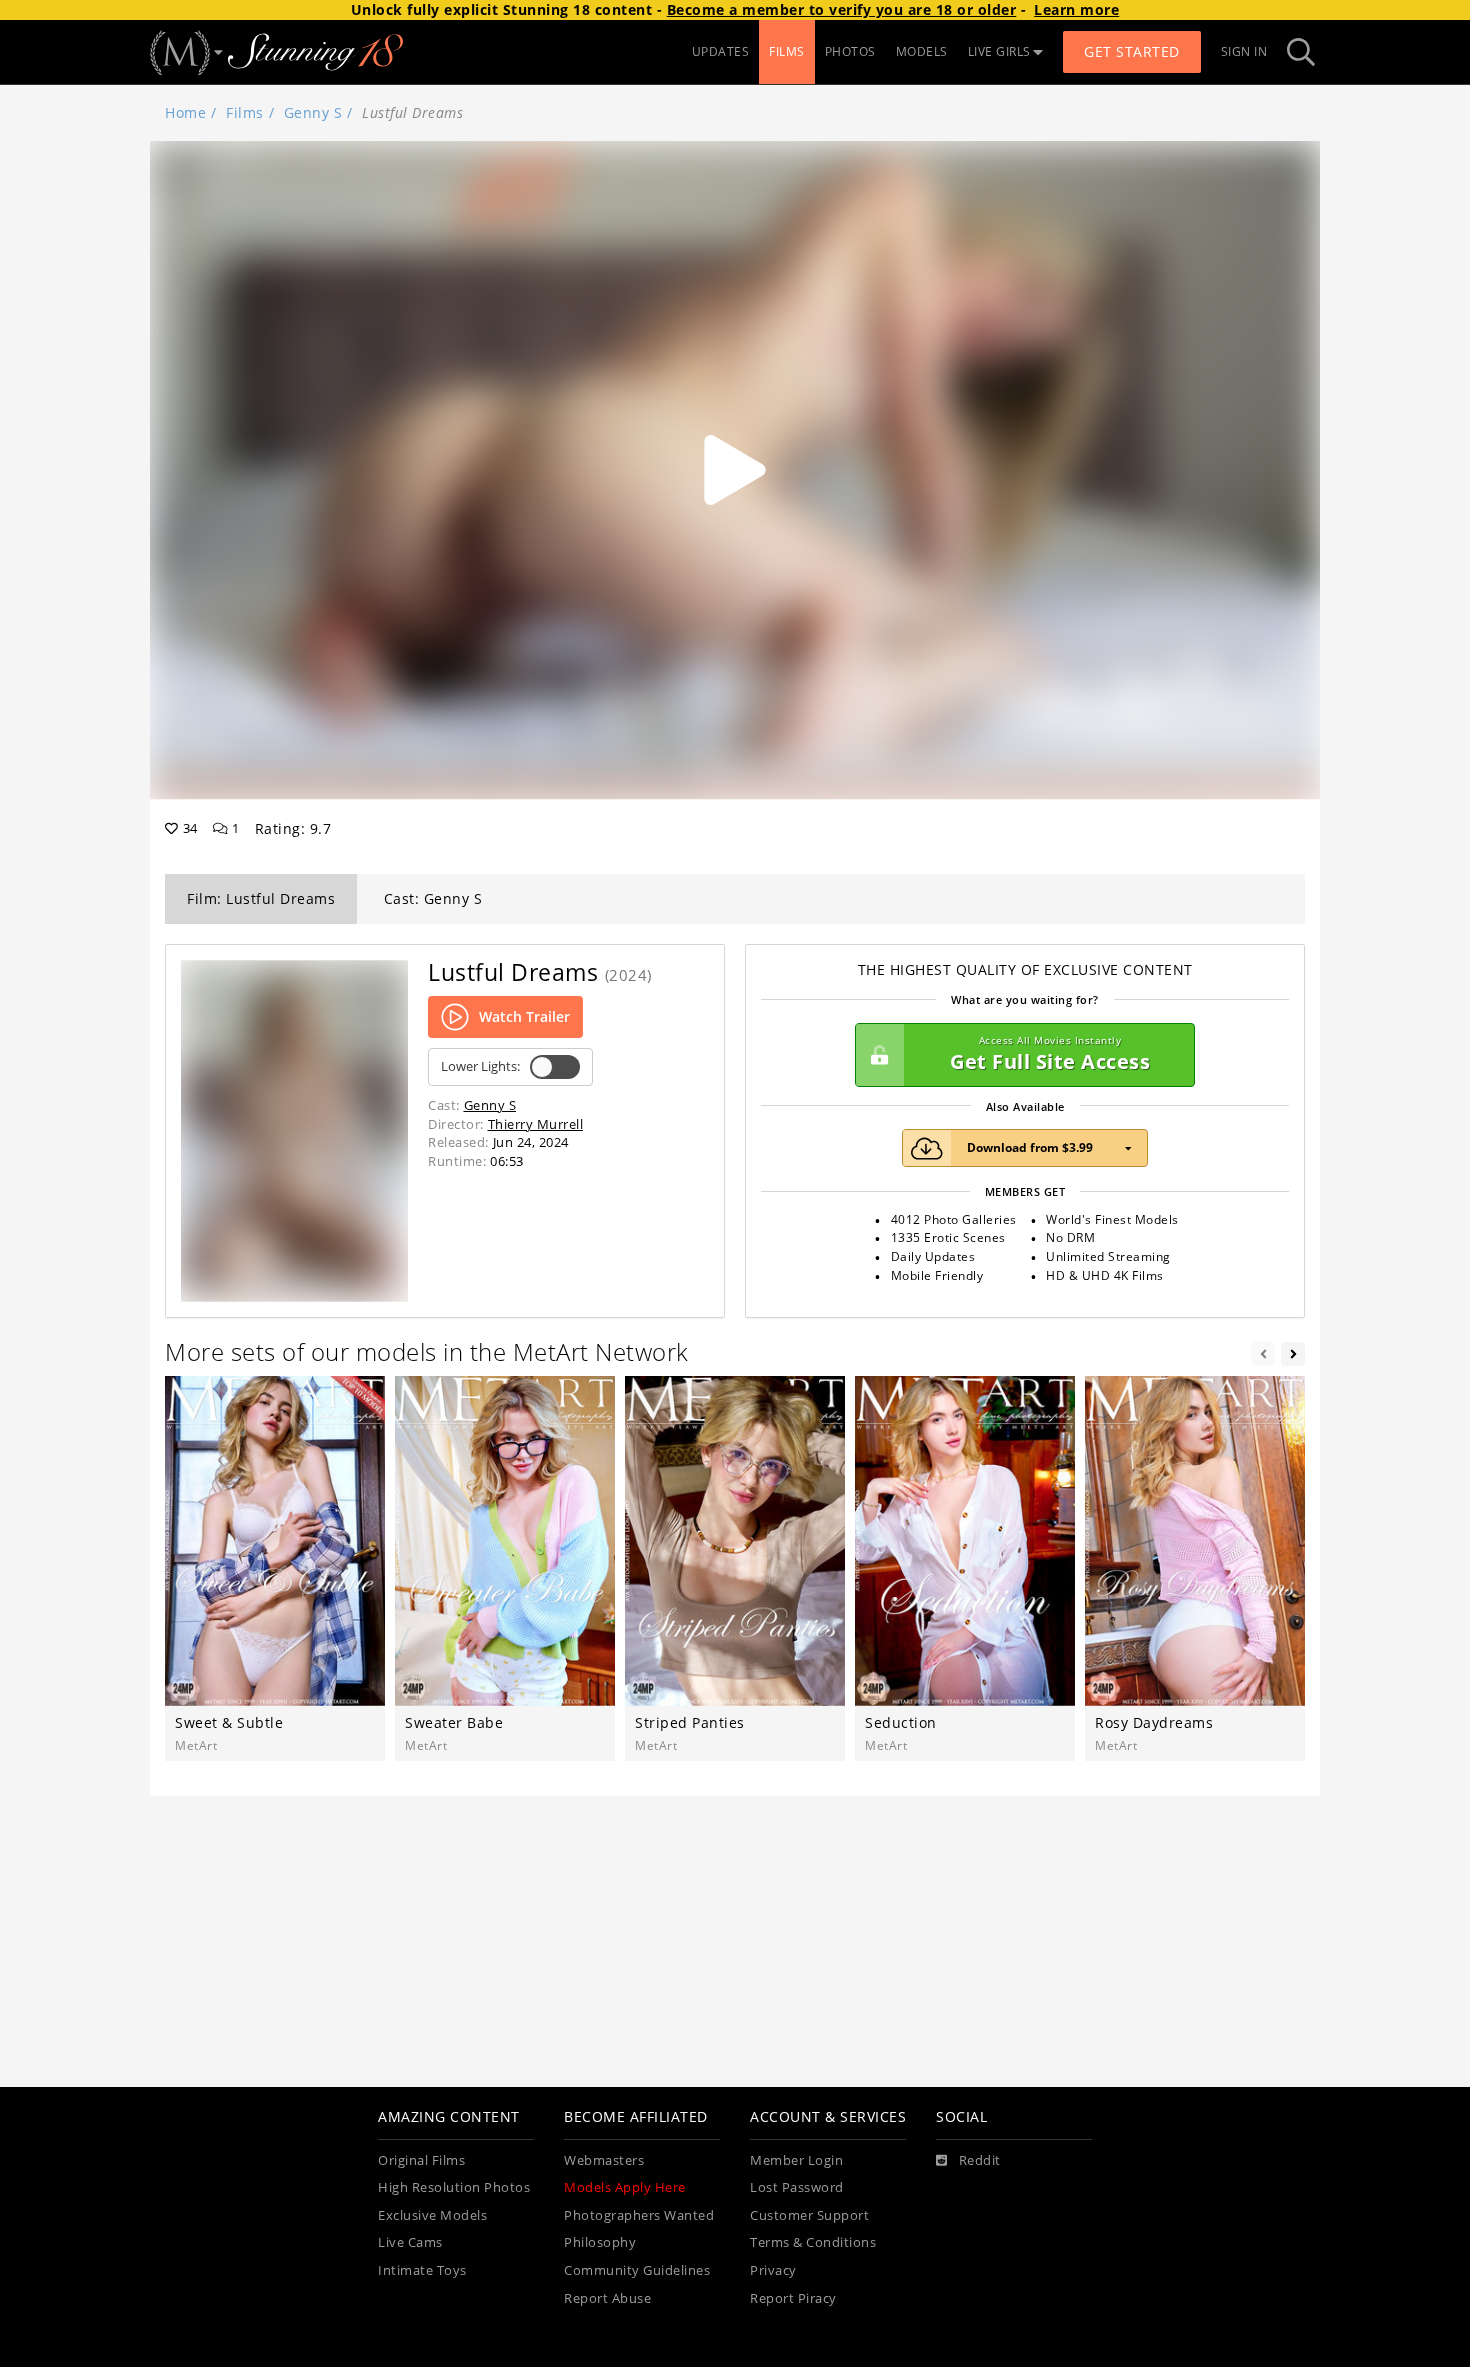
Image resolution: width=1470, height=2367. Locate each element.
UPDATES (721, 51)
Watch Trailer (524, 1016)
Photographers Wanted (639, 2215)
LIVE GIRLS (999, 51)
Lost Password (797, 2187)
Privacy (773, 2270)
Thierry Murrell (536, 1124)
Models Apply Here (625, 2187)
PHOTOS (850, 51)
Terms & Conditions (813, 2242)
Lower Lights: (480, 1066)
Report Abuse (607, 2298)
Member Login (796, 2160)
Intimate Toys (422, 2270)
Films (245, 112)
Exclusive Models (432, 2215)
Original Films (421, 2160)
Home (185, 112)
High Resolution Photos (454, 2187)
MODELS (922, 51)
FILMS (787, 51)
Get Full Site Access (1050, 1054)
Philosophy (600, 2242)
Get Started (1132, 51)
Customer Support (809, 2215)
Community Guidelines (637, 2270)
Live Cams (410, 2242)
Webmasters (604, 2160)
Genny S (313, 112)
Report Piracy (793, 2298)
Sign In (1244, 51)
